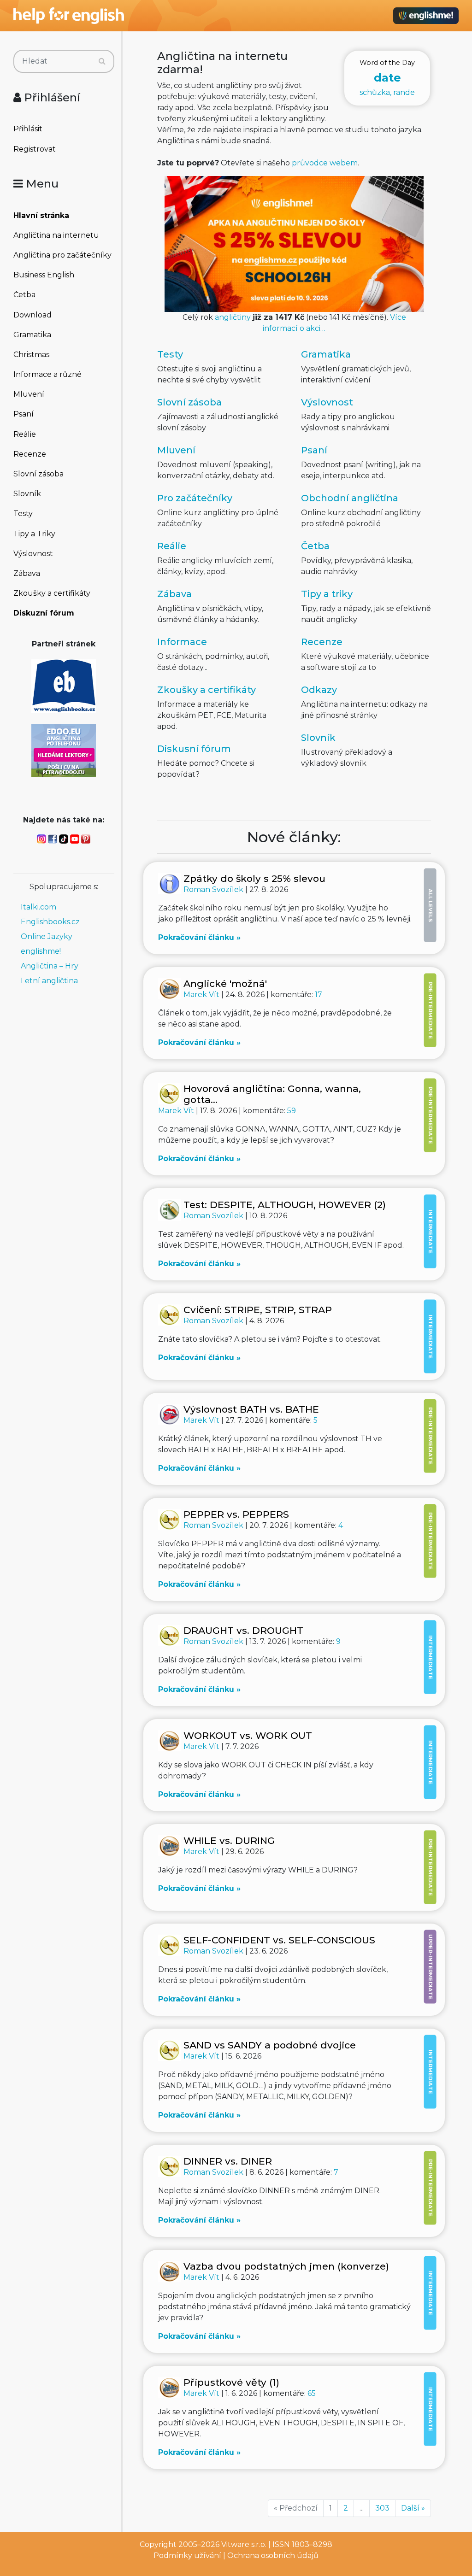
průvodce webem (325, 163)
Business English (44, 275)
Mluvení (29, 394)
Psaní (24, 414)
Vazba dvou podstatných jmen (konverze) (286, 2266)
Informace (182, 642)
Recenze (30, 454)
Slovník (27, 494)
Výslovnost (33, 554)
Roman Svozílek (214, 889)
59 (292, 1111)
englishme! (41, 951)
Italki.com (38, 907)
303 (382, 2508)
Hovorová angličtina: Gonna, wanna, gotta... (272, 1094)
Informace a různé (47, 374)
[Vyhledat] (102, 61)
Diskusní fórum (194, 749)
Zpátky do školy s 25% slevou (254, 878)
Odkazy (319, 690)
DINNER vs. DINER (228, 2161)
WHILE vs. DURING (229, 1840)
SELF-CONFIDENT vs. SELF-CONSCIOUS (279, 1940)
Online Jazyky (47, 936)
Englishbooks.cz (50, 922)
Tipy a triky (327, 594)
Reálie (25, 434)
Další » (413, 2508)
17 (319, 995)
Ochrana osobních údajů (273, 2555)
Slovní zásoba (38, 474)
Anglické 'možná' (225, 983)
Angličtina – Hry (50, 966)
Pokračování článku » (199, 937)
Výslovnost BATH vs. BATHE (251, 1409)
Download (32, 315)
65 (312, 2393)
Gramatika (32, 335)
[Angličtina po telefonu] (64, 750)
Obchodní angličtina (350, 498)
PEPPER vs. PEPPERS (236, 1514)
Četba (24, 295)
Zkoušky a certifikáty (52, 593)
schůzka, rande (387, 78)
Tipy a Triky (34, 534)
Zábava (27, 573)
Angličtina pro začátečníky (62, 255)
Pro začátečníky (195, 498)
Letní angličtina (49, 981)
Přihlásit (28, 129)
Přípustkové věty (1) (231, 2382)
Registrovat (35, 149)
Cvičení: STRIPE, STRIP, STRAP (258, 1310)
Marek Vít (202, 995)
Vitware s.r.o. (244, 2544)
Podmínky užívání (187, 2555)
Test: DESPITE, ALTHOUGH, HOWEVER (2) (285, 1205)
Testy (23, 513)
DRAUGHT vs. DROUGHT (243, 1630)
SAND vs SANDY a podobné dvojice (270, 2045)
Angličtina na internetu (56, 235)
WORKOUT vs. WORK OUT (248, 1735)
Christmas (31, 355)
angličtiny (233, 317)
